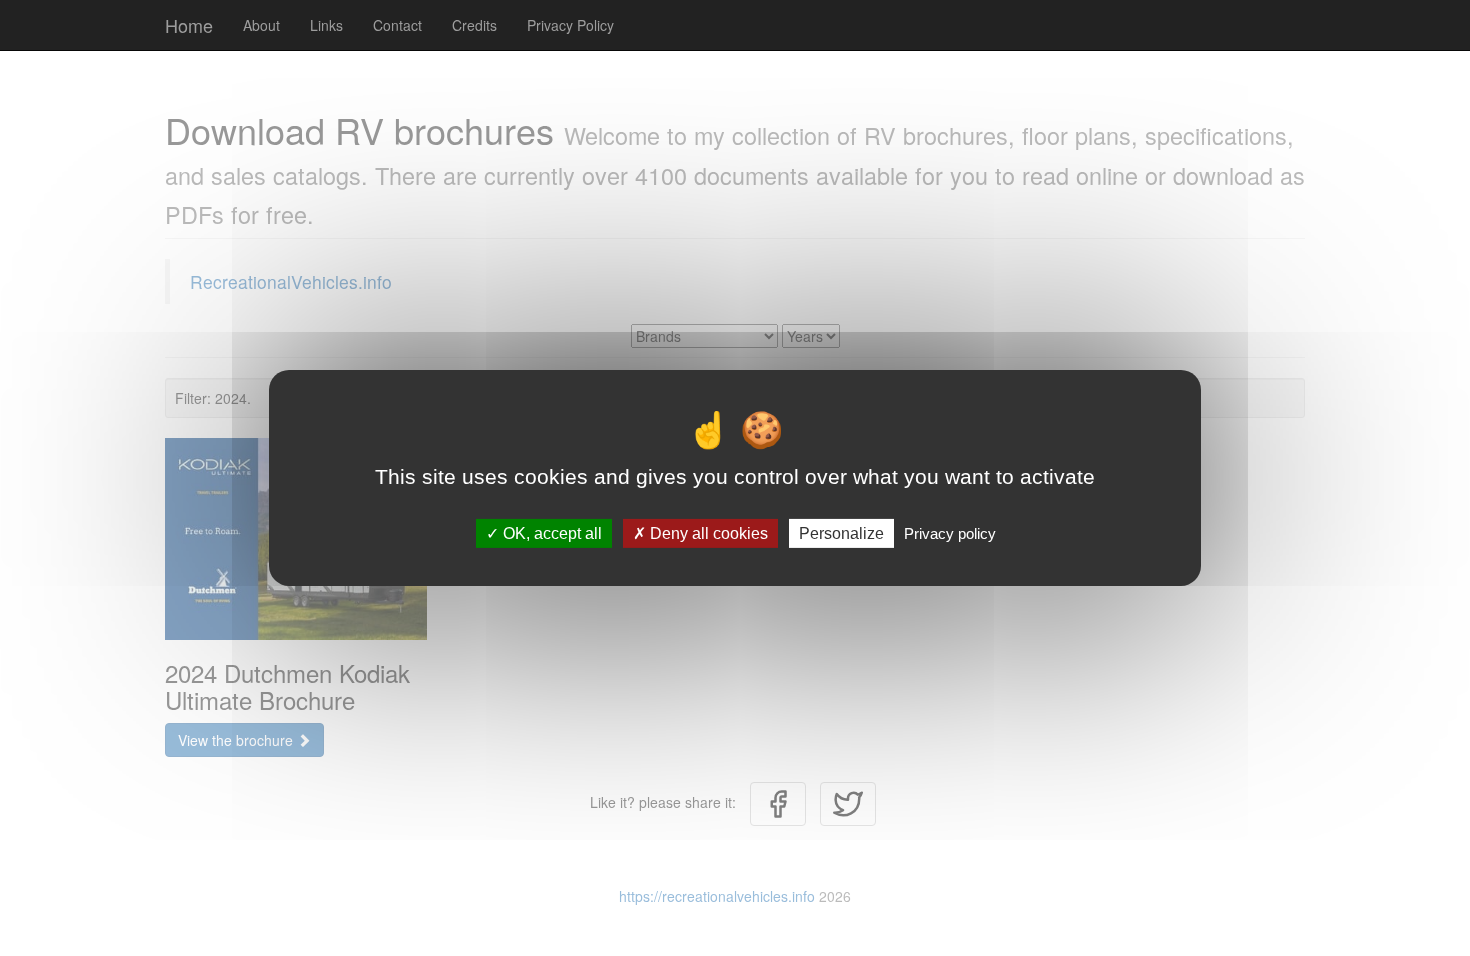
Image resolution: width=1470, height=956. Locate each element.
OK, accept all (550, 533)
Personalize (841, 533)
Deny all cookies (707, 533)
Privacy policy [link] (950, 533)
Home (189, 25)
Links (326, 25)
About (261, 25)
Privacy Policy (570, 25)
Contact (397, 25)
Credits (474, 25)
